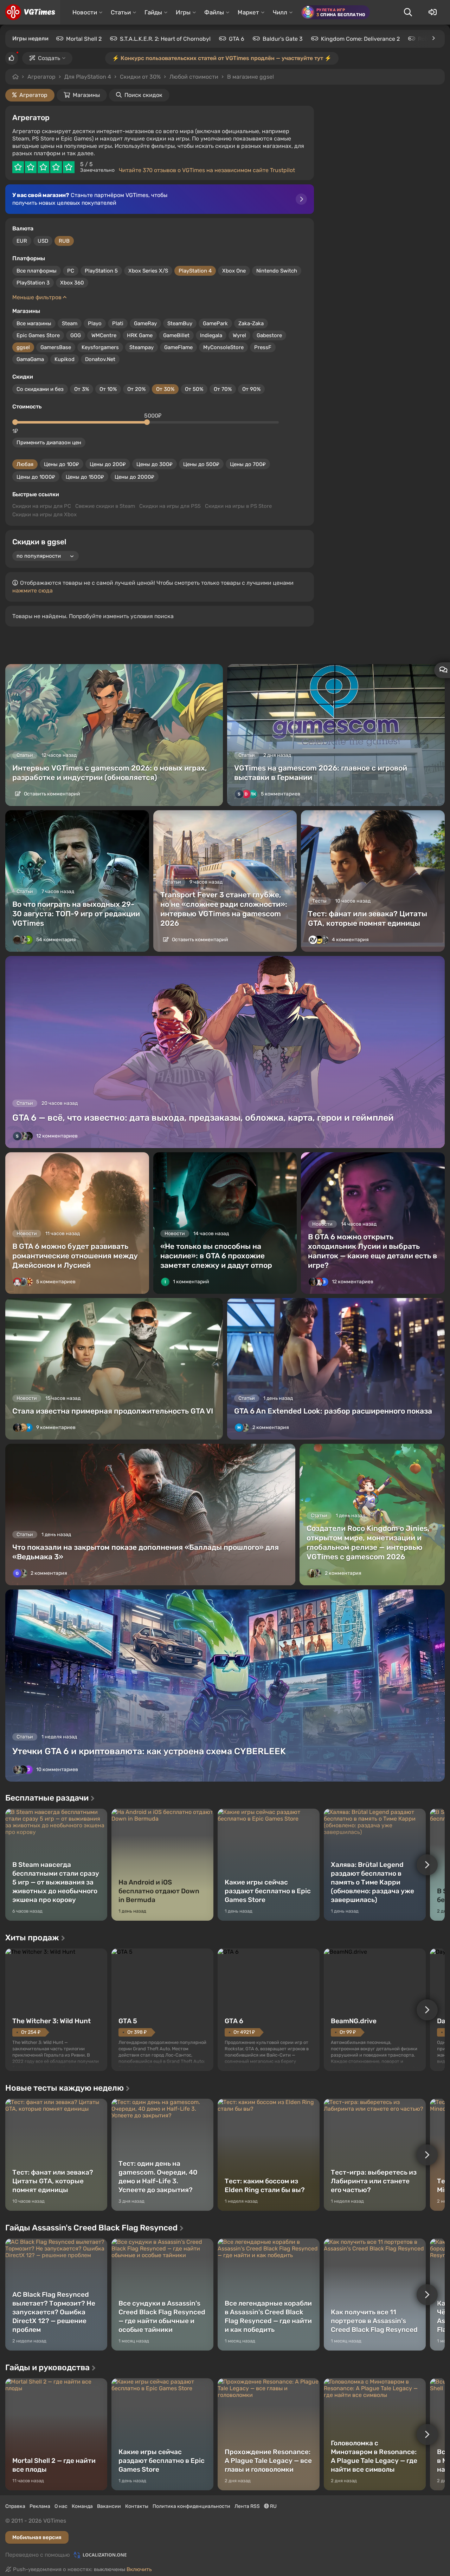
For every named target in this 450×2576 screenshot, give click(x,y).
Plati (118, 323)
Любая (25, 464)
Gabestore (269, 335)
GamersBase (56, 347)
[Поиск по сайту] (408, 12)
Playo (95, 323)
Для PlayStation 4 (88, 77)
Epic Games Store (38, 335)
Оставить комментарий (52, 794)
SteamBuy (180, 323)
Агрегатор (41, 77)
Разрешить (202, 77)
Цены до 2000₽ (134, 477)
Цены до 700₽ (248, 464)
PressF (263, 347)
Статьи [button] (121, 12)
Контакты (137, 2506)
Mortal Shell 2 (84, 39)
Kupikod (65, 359)
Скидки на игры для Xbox (44, 514)
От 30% (165, 389)
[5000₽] (147, 422)
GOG (76, 335)
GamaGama (30, 359)
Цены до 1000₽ (36, 477)
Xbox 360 (72, 283)
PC (71, 271)
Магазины (86, 95)
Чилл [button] (280, 12)
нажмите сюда (33, 591)
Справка (15, 2506)
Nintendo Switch (277, 271)
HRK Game (140, 335)
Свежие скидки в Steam (105, 506)
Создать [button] (49, 58)
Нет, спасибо (257, 77)
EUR (22, 241)
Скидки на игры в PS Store (238, 506)
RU (273, 2506)
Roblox (427, 39)
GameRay (145, 323)
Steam (70, 323)
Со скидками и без (40, 389)
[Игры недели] (433, 38)
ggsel (23, 347)
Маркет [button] (248, 12)
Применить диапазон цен (49, 443)
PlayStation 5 (101, 271)
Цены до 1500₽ (85, 477)
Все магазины (34, 323)
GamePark (215, 323)
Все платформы (37, 271)
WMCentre (104, 335)
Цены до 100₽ (62, 464)
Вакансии (109, 2506)
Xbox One (234, 271)
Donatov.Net (100, 359)
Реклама (40, 2506)
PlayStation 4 (195, 271)
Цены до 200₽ (108, 464)
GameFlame (178, 347)
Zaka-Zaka (251, 323)
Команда (82, 2506)
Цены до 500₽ (201, 464)
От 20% (136, 389)
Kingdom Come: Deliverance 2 (360, 39)
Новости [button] (85, 12)
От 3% (82, 389)
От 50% (194, 389)
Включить (139, 2569)
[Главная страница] (30, 12)
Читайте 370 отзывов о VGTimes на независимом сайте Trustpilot (207, 170)
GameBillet (176, 335)
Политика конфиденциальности (191, 2506)
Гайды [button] (153, 12)
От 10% (108, 389)
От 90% (251, 389)
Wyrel (239, 335)
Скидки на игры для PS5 (170, 506)
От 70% (223, 389)
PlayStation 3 (33, 283)
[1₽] (15, 422)
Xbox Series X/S (148, 271)
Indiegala (211, 335)
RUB (64, 241)
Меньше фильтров (38, 297)
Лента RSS (247, 2506)
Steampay (142, 347)
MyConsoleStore (223, 347)
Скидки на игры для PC (42, 506)
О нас (61, 2506)
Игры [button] (183, 12)
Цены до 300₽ (155, 464)
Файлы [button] (214, 12)
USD (43, 241)
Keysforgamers (100, 347)
